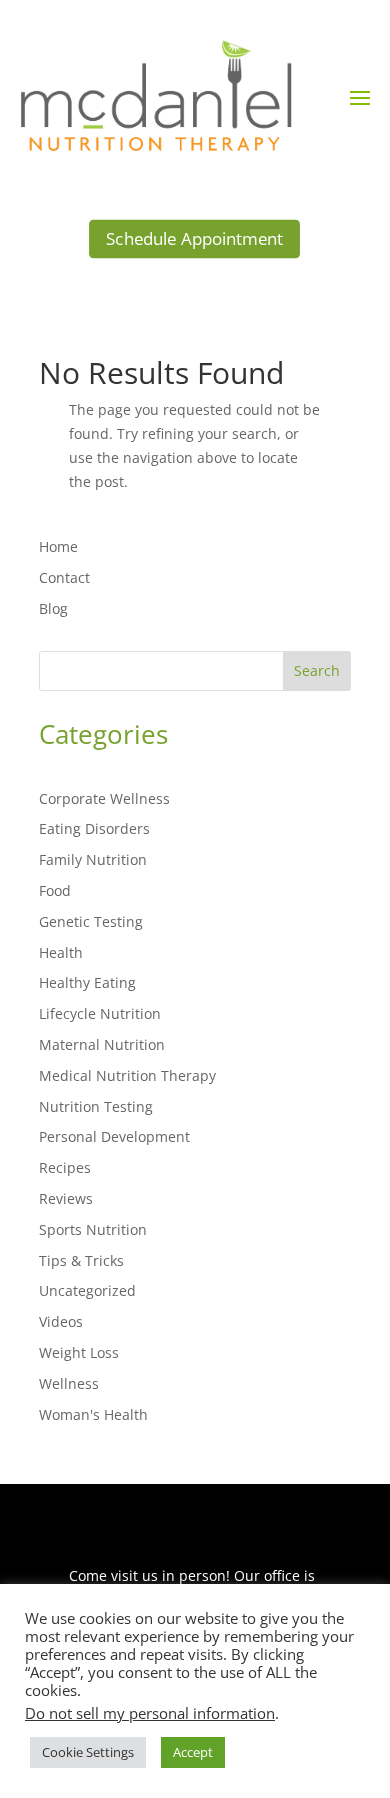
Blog (53, 608)
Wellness (69, 1383)
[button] (360, 97)
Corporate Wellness (104, 798)
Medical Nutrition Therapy (127, 1075)
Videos (61, 1321)
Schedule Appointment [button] (194, 238)
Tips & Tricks (81, 1260)
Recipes (65, 1167)
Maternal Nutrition (102, 1044)
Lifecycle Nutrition (100, 1013)
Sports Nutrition (93, 1229)
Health (61, 952)
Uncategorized (87, 1290)
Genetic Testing (91, 921)
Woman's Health (93, 1414)
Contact (64, 577)
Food (55, 890)
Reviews (66, 1198)
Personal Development (114, 1136)
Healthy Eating (87, 982)
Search (317, 670)
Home (58, 546)
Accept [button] (193, 1752)
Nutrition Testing (96, 1106)
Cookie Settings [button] (88, 1752)
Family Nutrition (93, 859)
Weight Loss (79, 1352)
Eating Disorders (94, 828)
